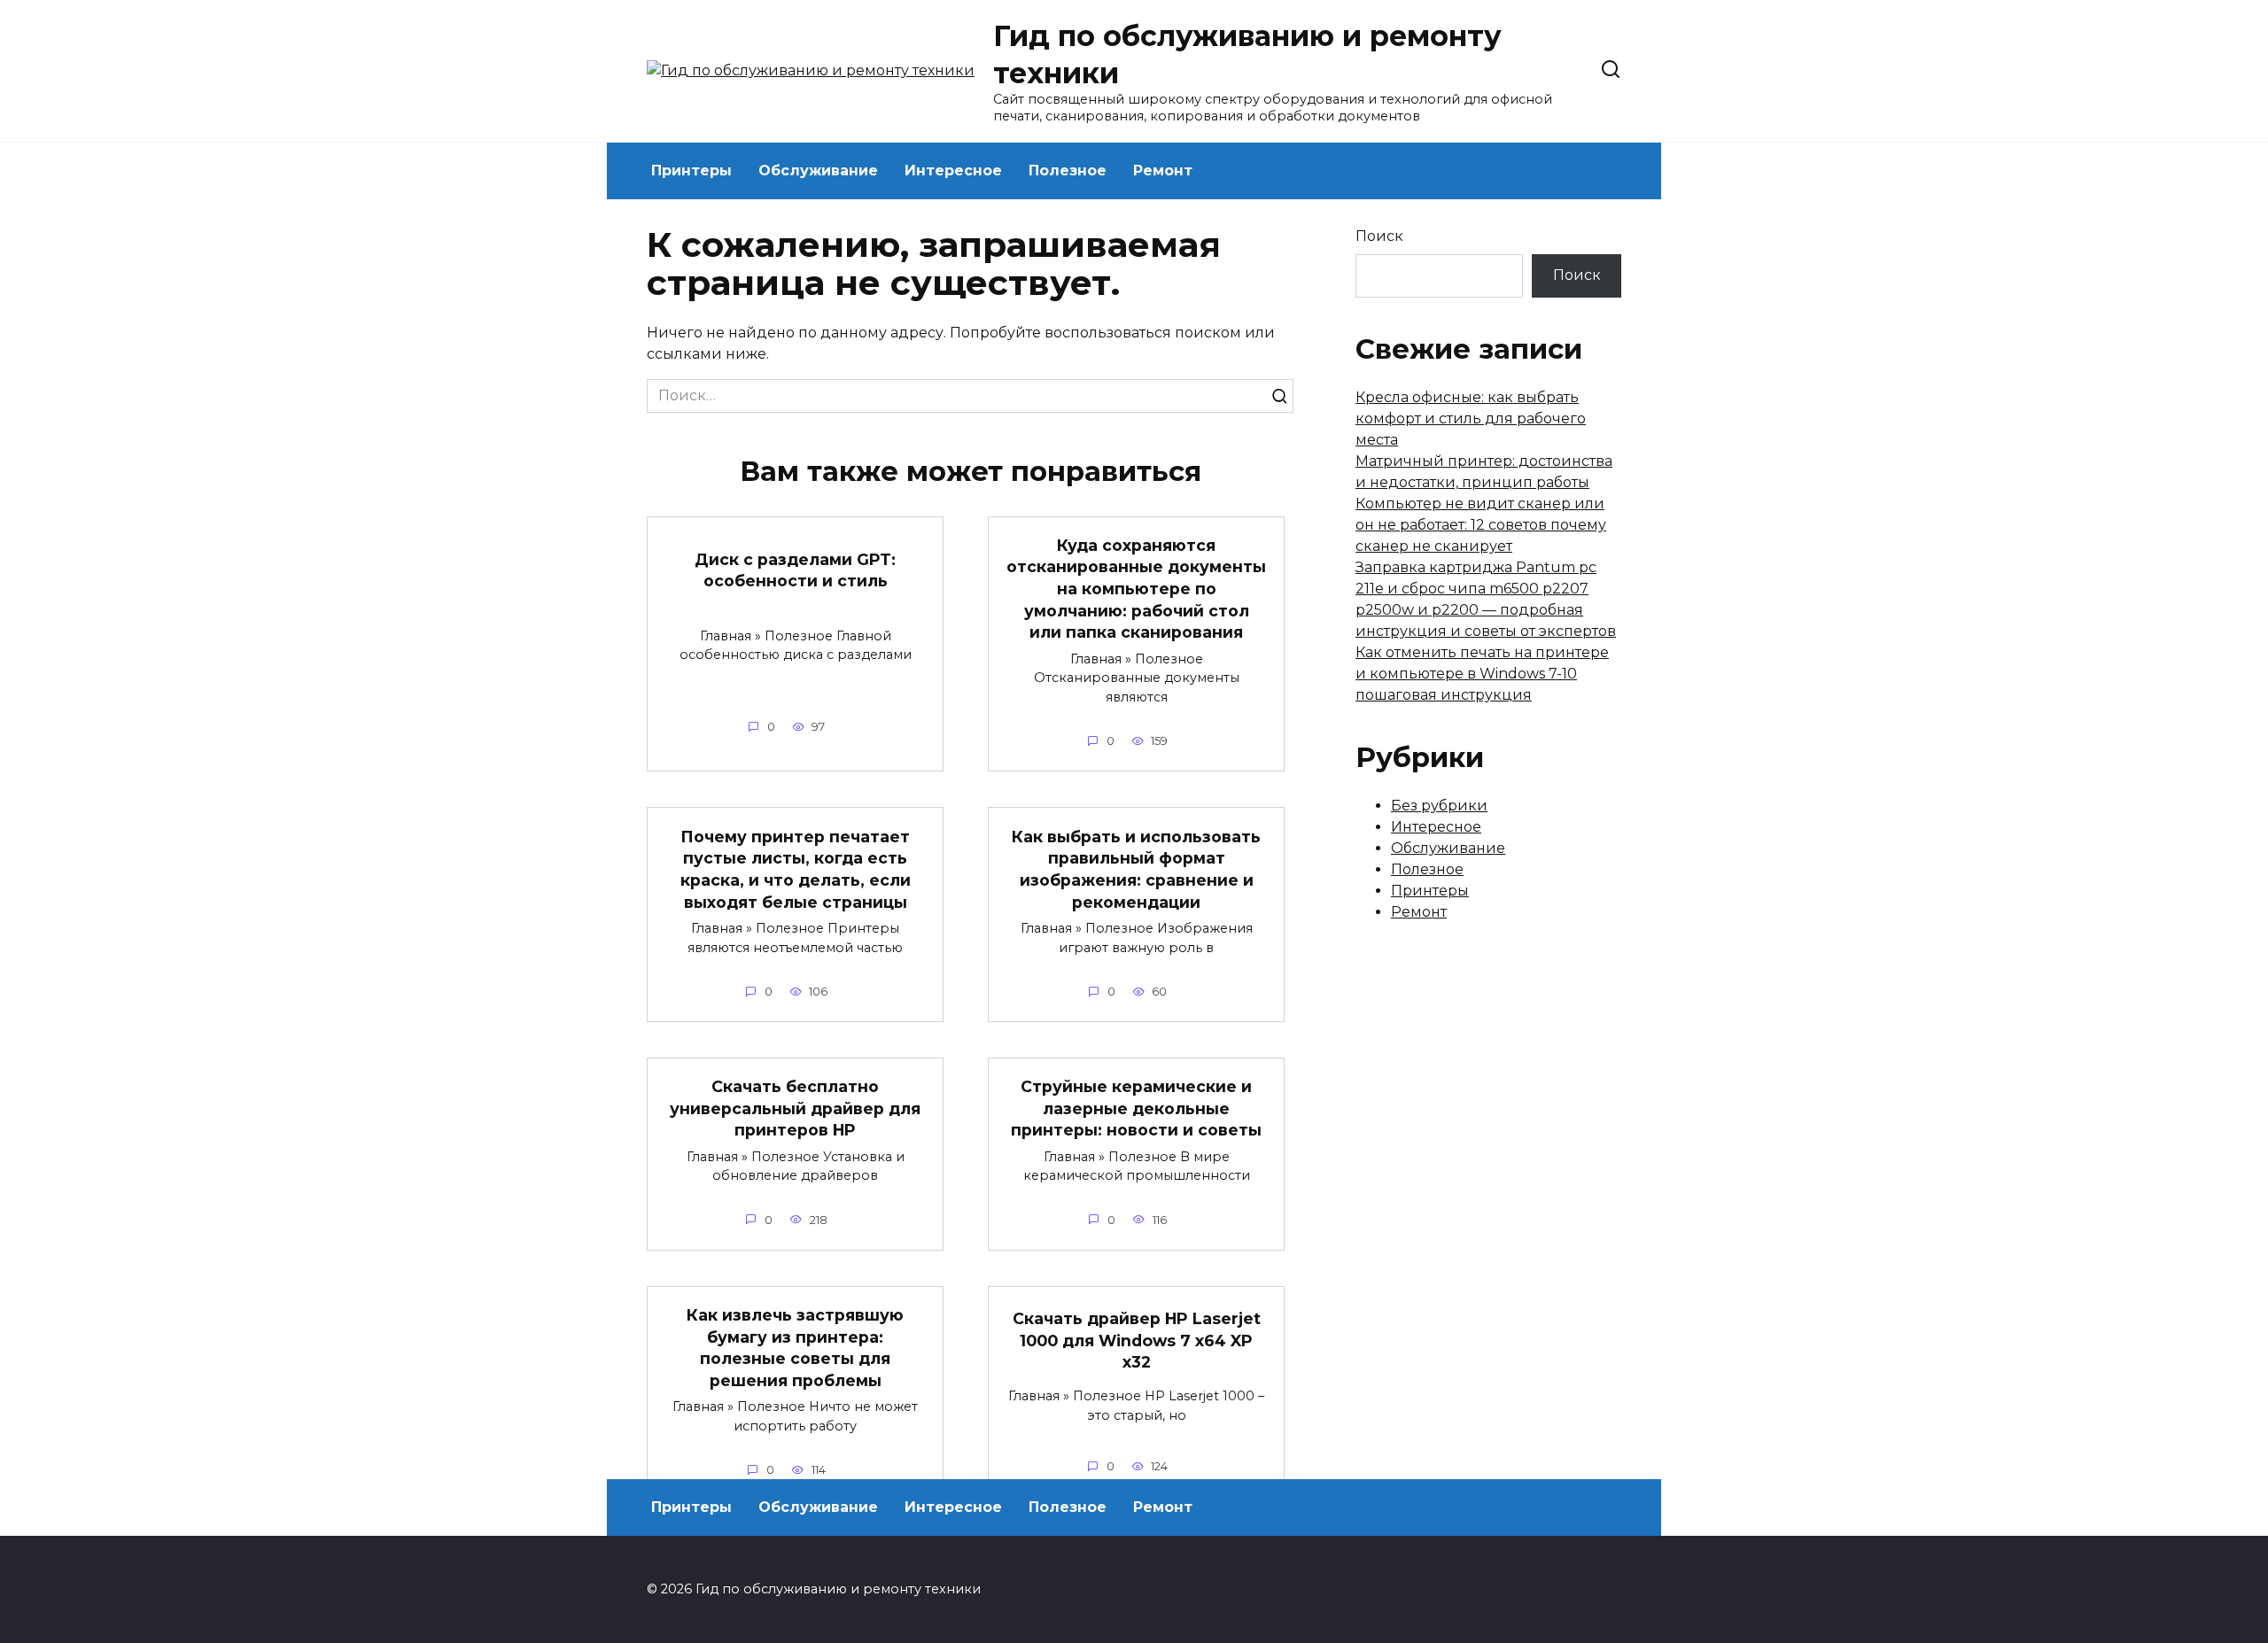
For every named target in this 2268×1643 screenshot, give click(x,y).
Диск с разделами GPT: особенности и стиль (795, 570)
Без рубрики (1439, 806)
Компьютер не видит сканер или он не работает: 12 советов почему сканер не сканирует (1481, 525)
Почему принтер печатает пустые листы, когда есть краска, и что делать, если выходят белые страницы (796, 868)
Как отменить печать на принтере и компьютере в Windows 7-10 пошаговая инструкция (1482, 674)
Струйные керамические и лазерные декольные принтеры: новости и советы (1136, 1108)
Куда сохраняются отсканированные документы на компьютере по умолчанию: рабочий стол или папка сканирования (1136, 589)
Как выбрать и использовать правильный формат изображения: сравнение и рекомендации (1136, 868)
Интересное (953, 170)
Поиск (1379, 236)
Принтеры (691, 170)
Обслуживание (818, 170)
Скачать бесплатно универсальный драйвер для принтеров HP (795, 1108)
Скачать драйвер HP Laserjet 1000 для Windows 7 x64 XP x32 (1137, 1340)
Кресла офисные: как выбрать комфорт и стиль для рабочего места (1471, 418)
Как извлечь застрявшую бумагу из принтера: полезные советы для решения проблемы (795, 1348)
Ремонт (1163, 170)
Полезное (1068, 170)
